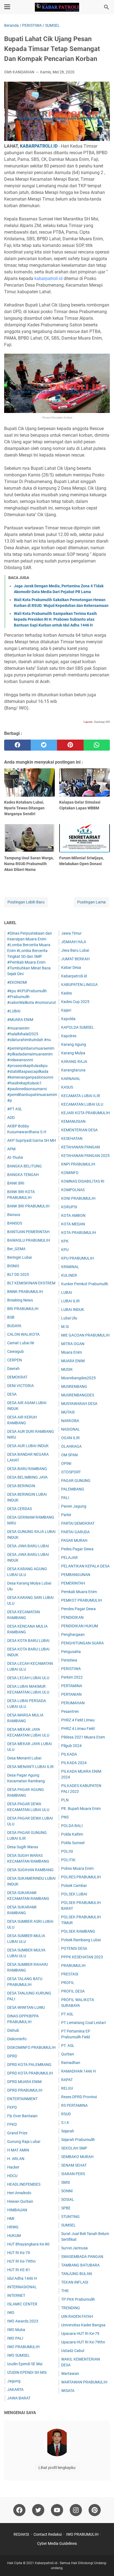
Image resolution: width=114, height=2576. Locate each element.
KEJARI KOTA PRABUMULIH (85, 1113)
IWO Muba (16, 2330)
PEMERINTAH (73, 1583)
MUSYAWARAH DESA (79, 1404)
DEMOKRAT (17, 1377)
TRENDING (71, 2308)
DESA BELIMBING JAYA (27, 1477)
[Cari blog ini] (107, 7)
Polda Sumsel (73, 1843)
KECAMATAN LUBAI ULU (82, 1104)
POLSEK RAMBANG (78, 1931)
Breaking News (20, 1300)
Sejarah (68, 2131)
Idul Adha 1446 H (22, 2278)
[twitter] (44, 745)
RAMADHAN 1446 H (78, 2071)
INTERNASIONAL (22, 2287)
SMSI (66, 2182)
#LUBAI (14, 1011)
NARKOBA (70, 1421)
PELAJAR (69, 1558)
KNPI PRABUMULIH (78, 1164)
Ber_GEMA (16, 1249)
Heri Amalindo (19, 2193)
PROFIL (68, 1983)
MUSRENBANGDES (78, 1395)
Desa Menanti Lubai (24, 1758)
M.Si (65, 1327)
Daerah (13, 1369)
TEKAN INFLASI (75, 2282)
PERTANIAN (71, 1694)
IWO (11, 2313)
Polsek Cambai (74, 1886)
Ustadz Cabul (73, 2351)
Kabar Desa (71, 967)
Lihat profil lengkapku (57, 2468)
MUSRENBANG (74, 1386)
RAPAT (67, 2080)
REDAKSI (21, 2534)
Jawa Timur (71, 933)
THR (65, 2291)
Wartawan (70, 2374)
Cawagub (15, 1351)
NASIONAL (71, 1429)
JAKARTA (15, 2390)
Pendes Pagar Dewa (78, 1609)
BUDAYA (14, 1326)
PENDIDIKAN (72, 1617)
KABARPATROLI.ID (39, 146)
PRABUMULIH (73, 1966)
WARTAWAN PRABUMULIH (84, 2382)
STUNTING (70, 2217)
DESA (12, 1394)
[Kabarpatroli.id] (57, 7)
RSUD (66, 2114)
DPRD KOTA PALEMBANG (29, 2065)
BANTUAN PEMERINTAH (28, 1232)
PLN (65, 1800)
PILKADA (69, 1754)
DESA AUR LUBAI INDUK (28, 1446)
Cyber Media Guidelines (57, 2543)
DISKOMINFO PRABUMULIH (31, 2047)
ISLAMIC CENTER (22, 2304)
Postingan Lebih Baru (26, 902)
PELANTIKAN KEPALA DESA (85, 1566)
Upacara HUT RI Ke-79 (80, 2334)
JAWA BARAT (19, 2398)
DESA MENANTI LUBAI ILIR (30, 1767)
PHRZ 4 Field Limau (78, 1720)
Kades (67, 993)
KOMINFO (70, 1173)
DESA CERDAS (20, 1509)
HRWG (13, 2227)
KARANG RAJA (74, 1062)
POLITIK (68, 1860)
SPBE (66, 2208)
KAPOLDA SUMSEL (78, 1027)
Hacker (13, 2167)
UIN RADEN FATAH (77, 2316)
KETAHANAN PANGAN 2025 (85, 1156)
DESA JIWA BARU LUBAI (28, 1546)
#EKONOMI (17, 982)
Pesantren (70, 1711)
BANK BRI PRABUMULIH (28, 1206)
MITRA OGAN (73, 1344)
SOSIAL (68, 2199)
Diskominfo (17, 2039)
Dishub (13, 2030)
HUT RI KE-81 (19, 2270)
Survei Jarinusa (74, 2248)
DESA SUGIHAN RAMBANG (30, 1870)
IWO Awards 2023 (23, 2321)
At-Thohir (15, 1158)
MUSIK (67, 1369)
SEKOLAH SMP (74, 2148)
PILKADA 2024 (74, 1763)
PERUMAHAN (73, 1703)
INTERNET (16, 2295)
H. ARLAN (16, 2159)
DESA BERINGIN (21, 1486)
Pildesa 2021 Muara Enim (83, 1737)
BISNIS (13, 1266)
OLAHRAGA (71, 1446)
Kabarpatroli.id (74, 976)
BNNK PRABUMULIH (25, 1292)
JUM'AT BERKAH (75, 959)
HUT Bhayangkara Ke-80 (28, 2244)
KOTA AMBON (73, 1215)
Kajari (66, 1010)
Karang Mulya (73, 1053)
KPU (65, 1250)
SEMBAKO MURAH (77, 2157)
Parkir (66, 1515)
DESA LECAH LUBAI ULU (28, 1678)
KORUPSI (69, 1207)
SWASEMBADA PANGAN (82, 2257)
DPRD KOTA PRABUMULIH (30, 2073)
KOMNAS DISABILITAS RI (83, 1181)
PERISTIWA (71, 1669)
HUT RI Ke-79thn (21, 2261)
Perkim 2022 (72, 1677)
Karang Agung (74, 1044)
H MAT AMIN (18, 2150)
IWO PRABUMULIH (23, 2347)
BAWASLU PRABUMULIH (29, 1240)
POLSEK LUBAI (74, 1894)
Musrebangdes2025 (78, 1378)
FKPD (12, 2107)
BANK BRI (16, 1183)
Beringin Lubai (20, 1257)
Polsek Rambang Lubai (81, 1940)
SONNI (67, 2191)
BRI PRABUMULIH (23, 1309)
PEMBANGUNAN (76, 1575)
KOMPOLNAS (73, 1190)
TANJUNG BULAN (77, 2274)
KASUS (67, 1087)
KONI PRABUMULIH (78, 1198)
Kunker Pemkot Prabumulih (85, 1284)
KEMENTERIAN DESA (79, 1130)
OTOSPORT (71, 1472)
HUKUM (14, 2236)
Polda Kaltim (72, 1834)
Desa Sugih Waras (23, 1847)
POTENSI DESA (74, 1948)
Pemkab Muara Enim (79, 1592)
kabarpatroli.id (48, 278)
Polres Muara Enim (77, 1868)
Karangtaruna (73, 1070)
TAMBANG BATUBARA (80, 2265)
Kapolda (68, 1019)
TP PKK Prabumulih (78, 2299)
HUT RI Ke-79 (19, 2253)
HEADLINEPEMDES (24, 2184)
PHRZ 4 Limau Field (78, 1729)
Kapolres (69, 1036)
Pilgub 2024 (71, 1746)
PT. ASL (68, 2046)
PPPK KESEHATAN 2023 (82, 1957)
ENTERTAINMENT (22, 2099)
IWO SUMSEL (19, 2355)
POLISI (67, 1851)
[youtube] (57, 2510)
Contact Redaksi (48, 2534)
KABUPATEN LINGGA (79, 985)
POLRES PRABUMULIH (81, 1877)
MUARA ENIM (73, 1361)
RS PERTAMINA (74, 2105)
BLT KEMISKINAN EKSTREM (31, 1283)
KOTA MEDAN (73, 1224)
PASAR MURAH (74, 1540)
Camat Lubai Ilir (21, 1343)
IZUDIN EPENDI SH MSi (27, 2372)
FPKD (12, 2124)
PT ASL (67, 2014)
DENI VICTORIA (20, 1386)
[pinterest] (70, 745)
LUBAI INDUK (73, 1310)
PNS (65, 1817)
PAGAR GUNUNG (76, 1481)
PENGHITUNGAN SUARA (82, 1643)
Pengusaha (71, 1652)
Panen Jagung (74, 1506)
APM (11, 1149)
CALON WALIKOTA (23, 1334)
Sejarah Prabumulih (78, 2140)
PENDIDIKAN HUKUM (80, 1626)
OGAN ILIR (70, 1438)
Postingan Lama (91, 902)
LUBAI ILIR (70, 1301)
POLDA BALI (72, 1826)
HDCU (12, 2176)
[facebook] (17, 745)
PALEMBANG (73, 1489)
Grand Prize (17, 2133)
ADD (11, 1118)
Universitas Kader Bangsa (83, 2325)
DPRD (12, 2056)
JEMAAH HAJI (74, 942)
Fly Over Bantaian (22, 2116)
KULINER (69, 1275)
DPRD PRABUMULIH (25, 2090)
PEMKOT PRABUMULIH (81, 1600)
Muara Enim (72, 1352)
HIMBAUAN (17, 2210)
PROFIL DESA (73, 1991)
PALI (65, 1498)
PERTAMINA (72, 1686)
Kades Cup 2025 (75, 1002)
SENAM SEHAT (74, 2165)
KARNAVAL (71, 1079)
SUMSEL (68, 2225)
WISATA (68, 2391)
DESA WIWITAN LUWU (26, 2007)
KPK (65, 1241)
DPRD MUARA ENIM (24, 2082)
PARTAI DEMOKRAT (78, 1523)
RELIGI (67, 2088)
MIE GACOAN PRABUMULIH (85, 1335)
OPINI (66, 1463)
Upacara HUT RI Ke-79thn (83, 2342)
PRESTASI (70, 1974)
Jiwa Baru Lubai (75, 950)
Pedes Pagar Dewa (77, 1549)
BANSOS (15, 1223)
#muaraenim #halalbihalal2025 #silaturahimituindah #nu (29, 1034)
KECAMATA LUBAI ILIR (81, 1096)
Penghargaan (73, 1634)
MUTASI (68, 1412)
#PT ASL (15, 1109)
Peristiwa (69, 1660)
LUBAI (67, 1292)
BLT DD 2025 (18, 1274)
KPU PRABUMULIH (77, 1258)
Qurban (68, 2054)
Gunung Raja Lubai (24, 2142)
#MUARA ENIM (20, 1020)
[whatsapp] (97, 745)
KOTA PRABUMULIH (79, 1233)
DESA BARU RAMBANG (27, 1469)
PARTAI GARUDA (75, 1532)
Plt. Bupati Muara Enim (81, 1809)
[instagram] (76, 2510)
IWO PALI (15, 2338)
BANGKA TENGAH (23, 1175)
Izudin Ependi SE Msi (25, 2364)
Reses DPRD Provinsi (79, 2097)
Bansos (14, 1215)
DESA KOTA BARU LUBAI (28, 1641)
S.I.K (65, 2122)
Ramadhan (71, 2063)
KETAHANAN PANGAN (81, 1147)
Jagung (14, 2381)
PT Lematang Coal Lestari (83, 2023)
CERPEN (15, 1360)
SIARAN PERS (73, 2174)
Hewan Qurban (20, 2201)
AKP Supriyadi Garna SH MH (32, 1140)
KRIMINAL (70, 1267)
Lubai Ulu (69, 1318)
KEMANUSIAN (73, 1121)
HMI (11, 2218)
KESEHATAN (72, 1138)
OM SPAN (69, 1455)
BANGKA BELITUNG (24, 1166)
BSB (11, 1317)
